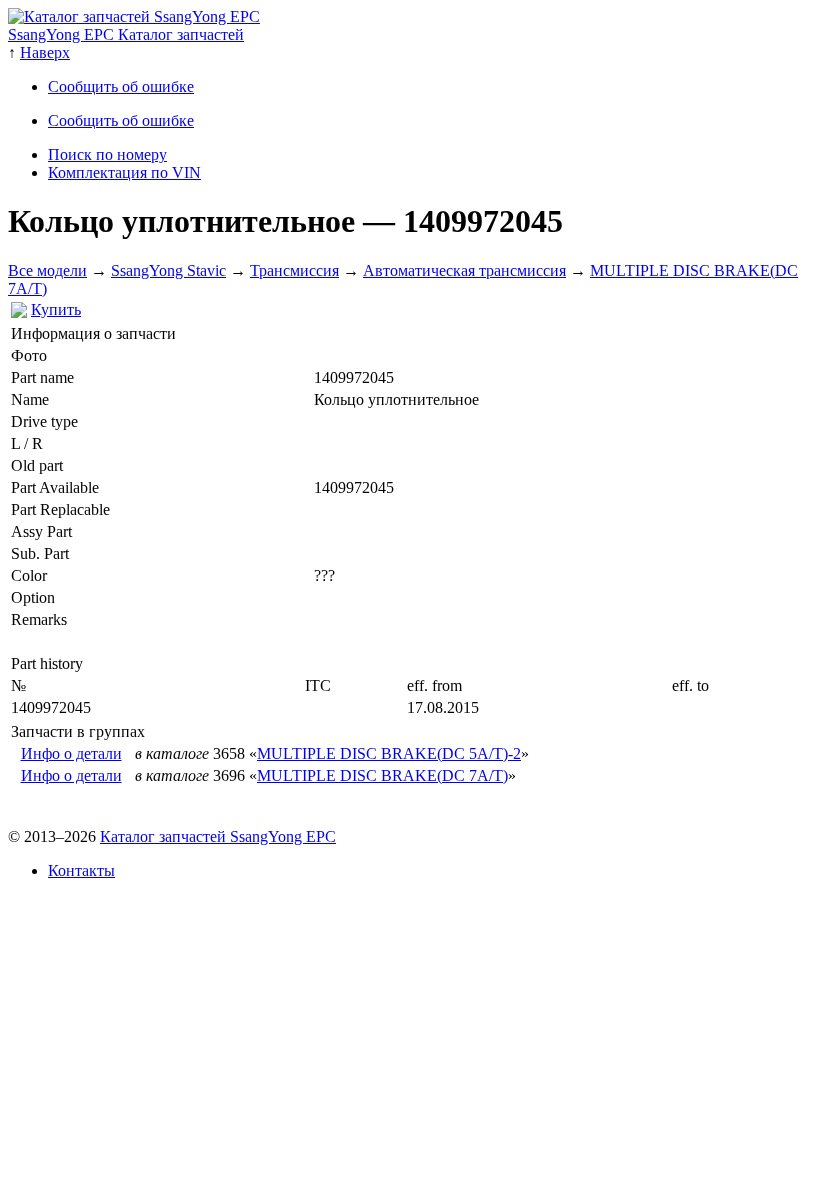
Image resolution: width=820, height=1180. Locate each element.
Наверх (45, 52)
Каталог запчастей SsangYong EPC (218, 836)
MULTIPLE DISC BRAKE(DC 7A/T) (382, 775)
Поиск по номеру (107, 154)
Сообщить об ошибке (121, 86)
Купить (56, 309)
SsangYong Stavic (168, 270)
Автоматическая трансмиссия (464, 270)
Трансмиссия (294, 270)
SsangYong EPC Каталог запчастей (126, 34)
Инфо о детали (71, 753)
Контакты (81, 870)
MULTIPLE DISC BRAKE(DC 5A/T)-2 (389, 753)
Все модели (47, 270)
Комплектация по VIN (124, 172)
